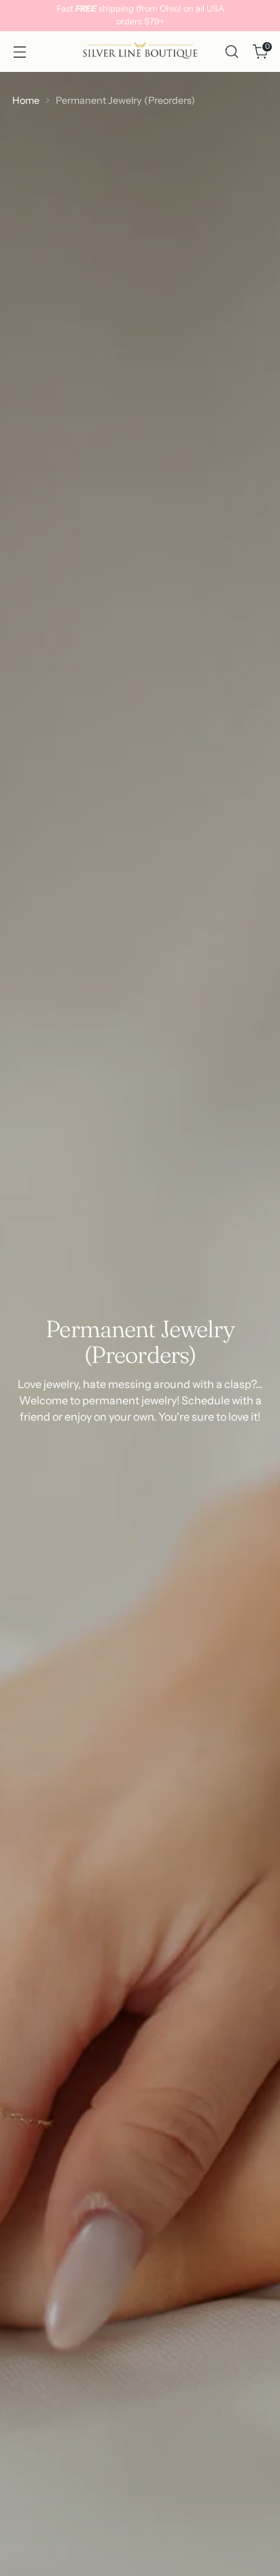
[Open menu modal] (19, 52)
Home (26, 100)
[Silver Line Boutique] (140, 52)
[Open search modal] (231, 52)
